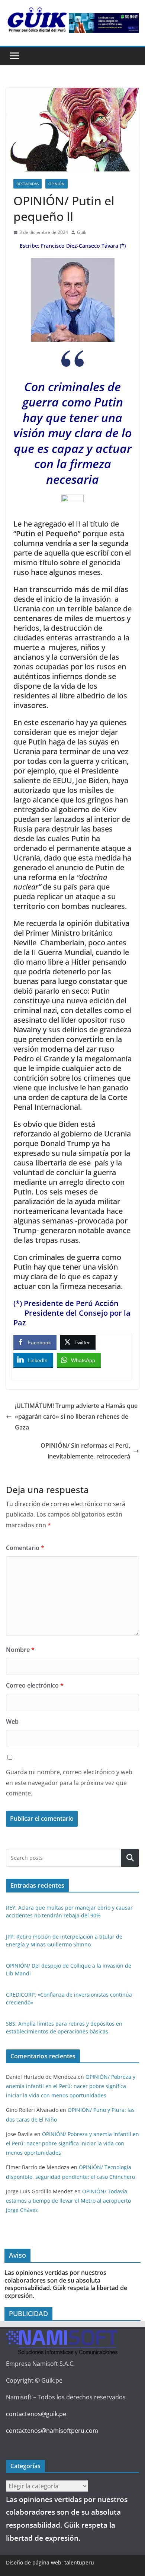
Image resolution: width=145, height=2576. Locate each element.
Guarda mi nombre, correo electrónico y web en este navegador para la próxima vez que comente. (69, 1783)
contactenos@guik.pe (36, 2414)
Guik (82, 232)
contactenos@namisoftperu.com (52, 2431)
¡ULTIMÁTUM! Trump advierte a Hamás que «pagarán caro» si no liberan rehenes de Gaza (76, 1416)
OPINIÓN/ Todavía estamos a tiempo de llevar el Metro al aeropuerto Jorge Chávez (68, 2201)
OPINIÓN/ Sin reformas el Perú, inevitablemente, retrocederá (85, 1451)
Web (12, 1721)
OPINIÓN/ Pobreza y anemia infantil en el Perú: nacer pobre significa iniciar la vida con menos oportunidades (71, 2086)
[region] (104, 23)
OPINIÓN (57, 184)
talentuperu (79, 2562)
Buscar (130, 1858)
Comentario (25, 1548)
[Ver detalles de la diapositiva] (104, 23)
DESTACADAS (28, 184)
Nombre (20, 1650)
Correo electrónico (35, 1685)
